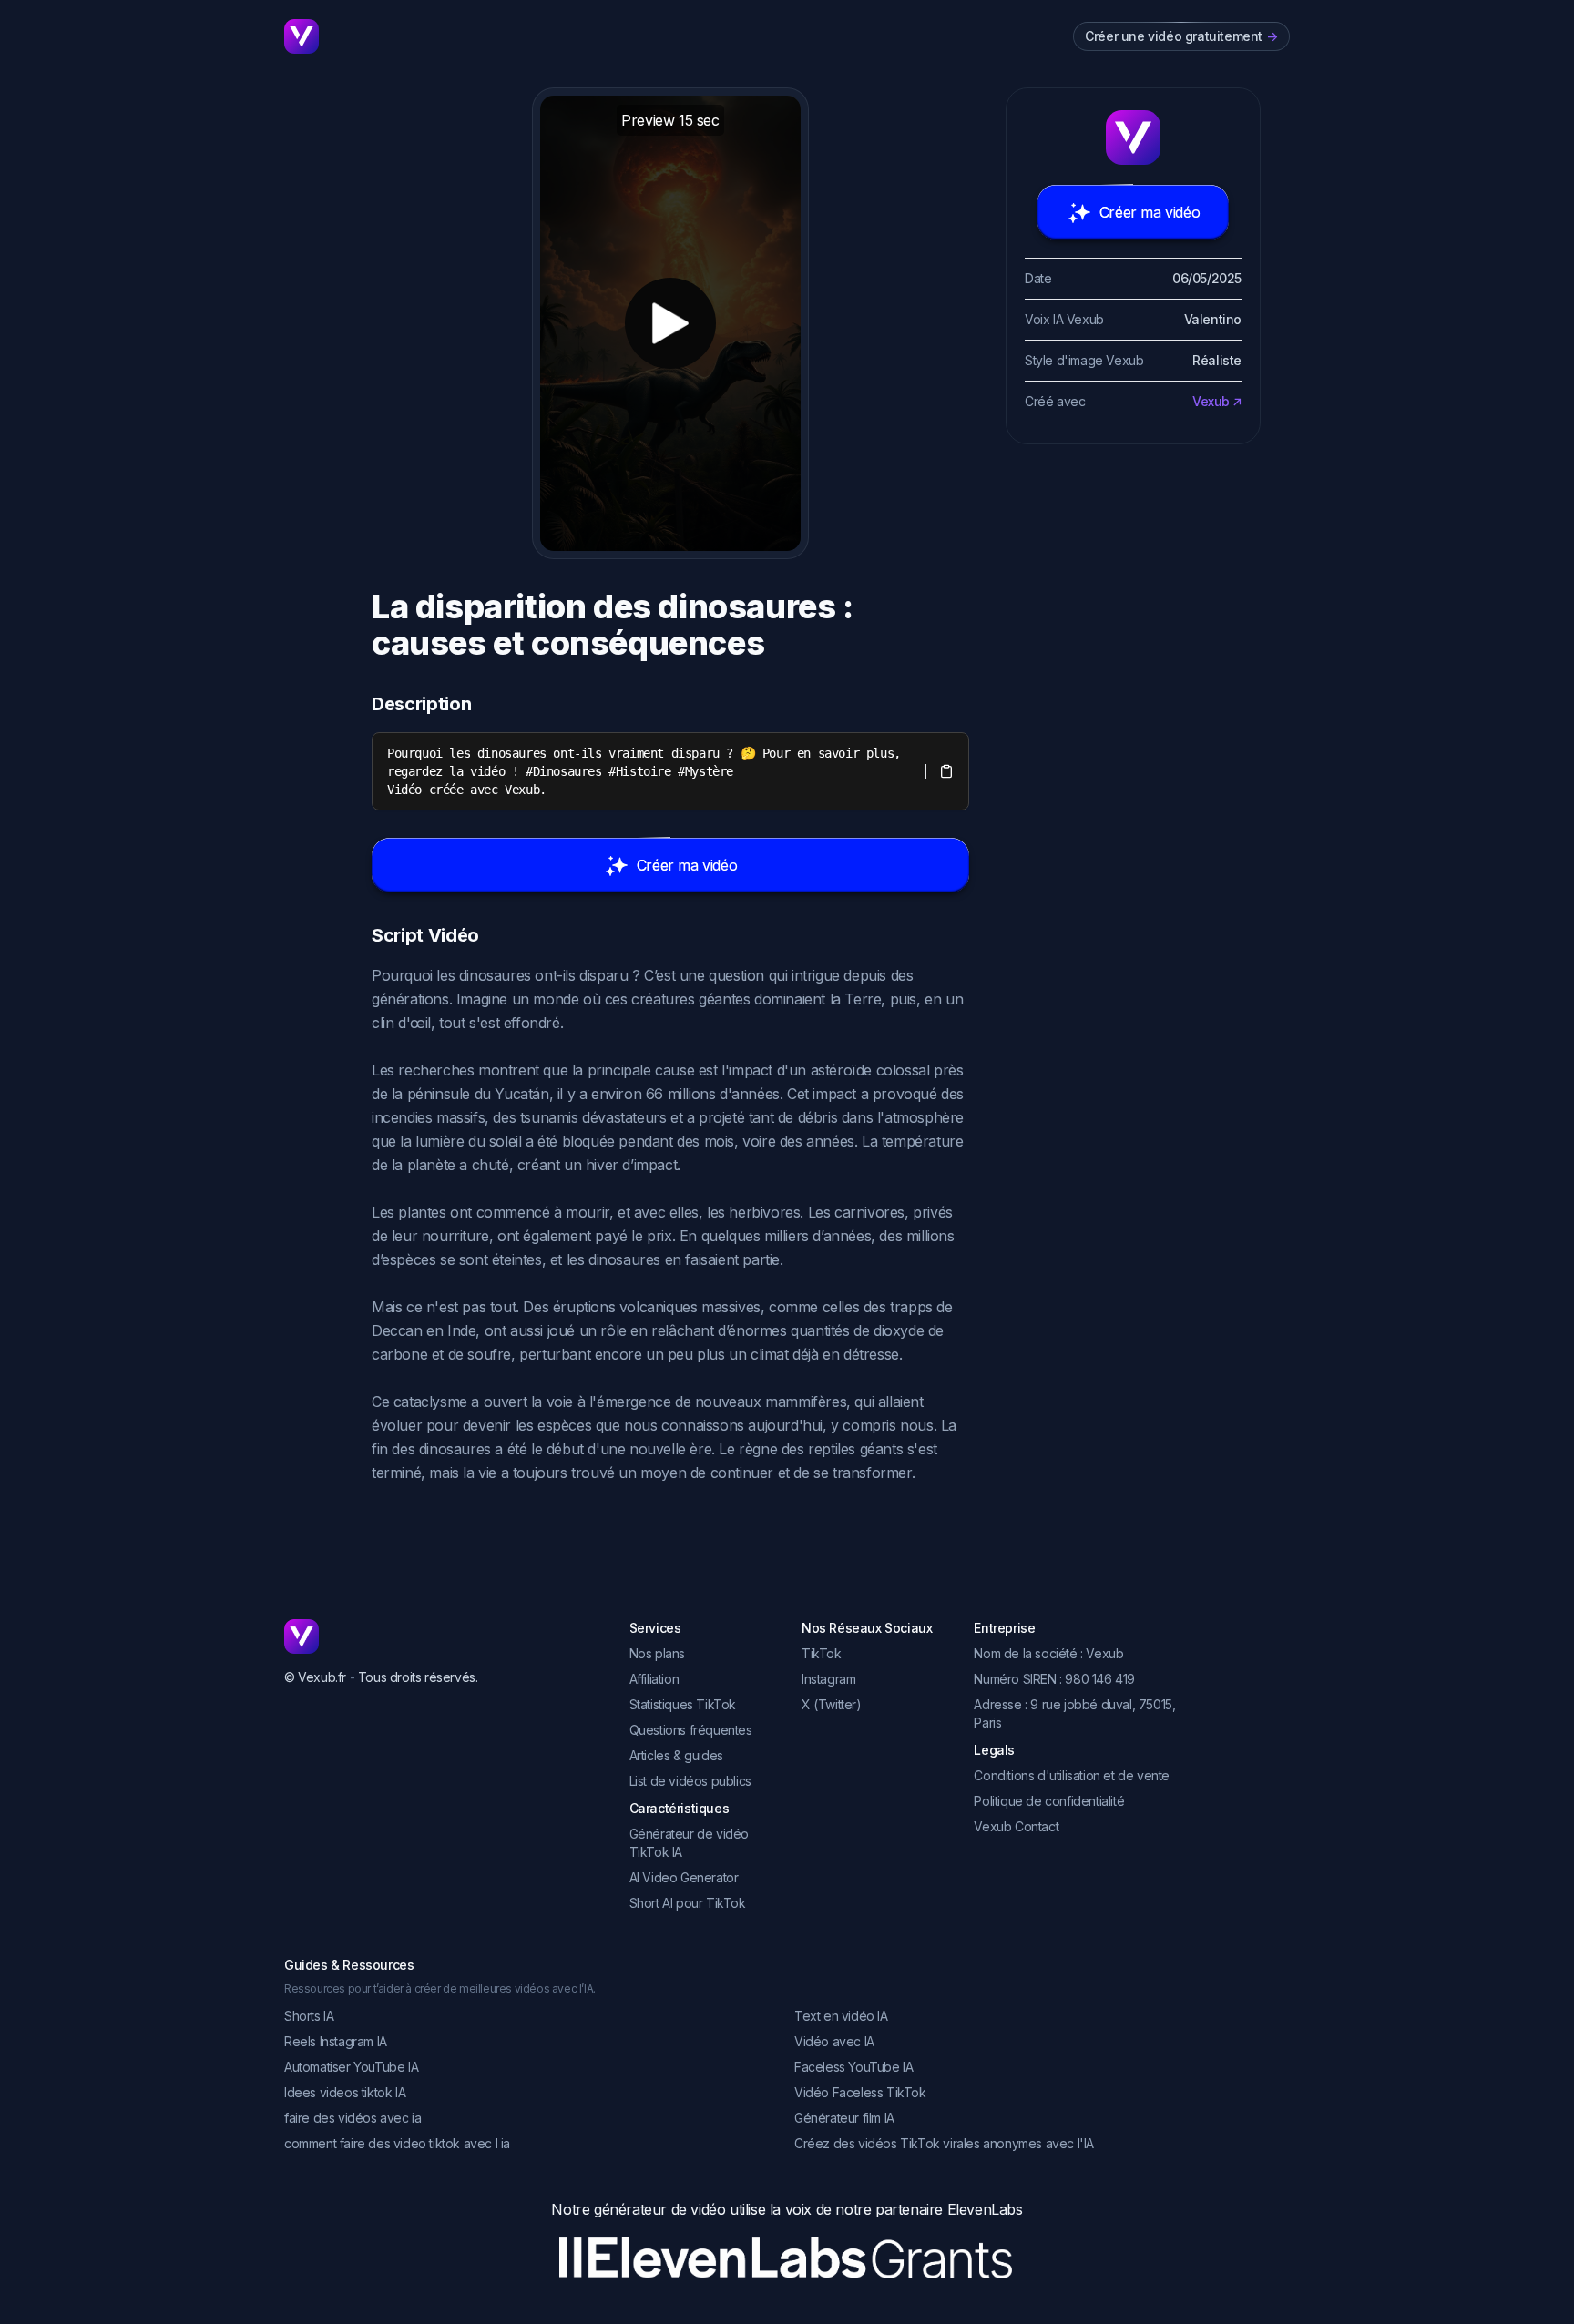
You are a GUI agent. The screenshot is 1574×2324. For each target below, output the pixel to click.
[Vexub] (442, 1636)
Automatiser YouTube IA (351, 2067)
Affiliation (654, 1679)
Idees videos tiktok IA (345, 2092)
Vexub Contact (1016, 1826)
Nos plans (657, 1653)
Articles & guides (676, 1755)
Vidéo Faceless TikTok (860, 2092)
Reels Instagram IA (336, 2041)
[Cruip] (302, 36)
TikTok (822, 1653)
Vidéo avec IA (834, 2041)
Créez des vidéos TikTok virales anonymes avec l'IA (944, 2143)
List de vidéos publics (690, 1781)
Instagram (828, 1679)
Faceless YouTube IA (853, 2067)
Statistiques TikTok (683, 1704)
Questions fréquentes (691, 1730)
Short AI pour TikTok (688, 1903)
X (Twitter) (832, 1704)
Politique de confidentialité (1049, 1801)
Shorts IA (309, 2016)
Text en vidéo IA (841, 2016)
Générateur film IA (844, 2118)
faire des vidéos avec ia (353, 2118)
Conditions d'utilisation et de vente (1072, 1775)
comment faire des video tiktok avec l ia (397, 2143)
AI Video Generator (684, 1877)
